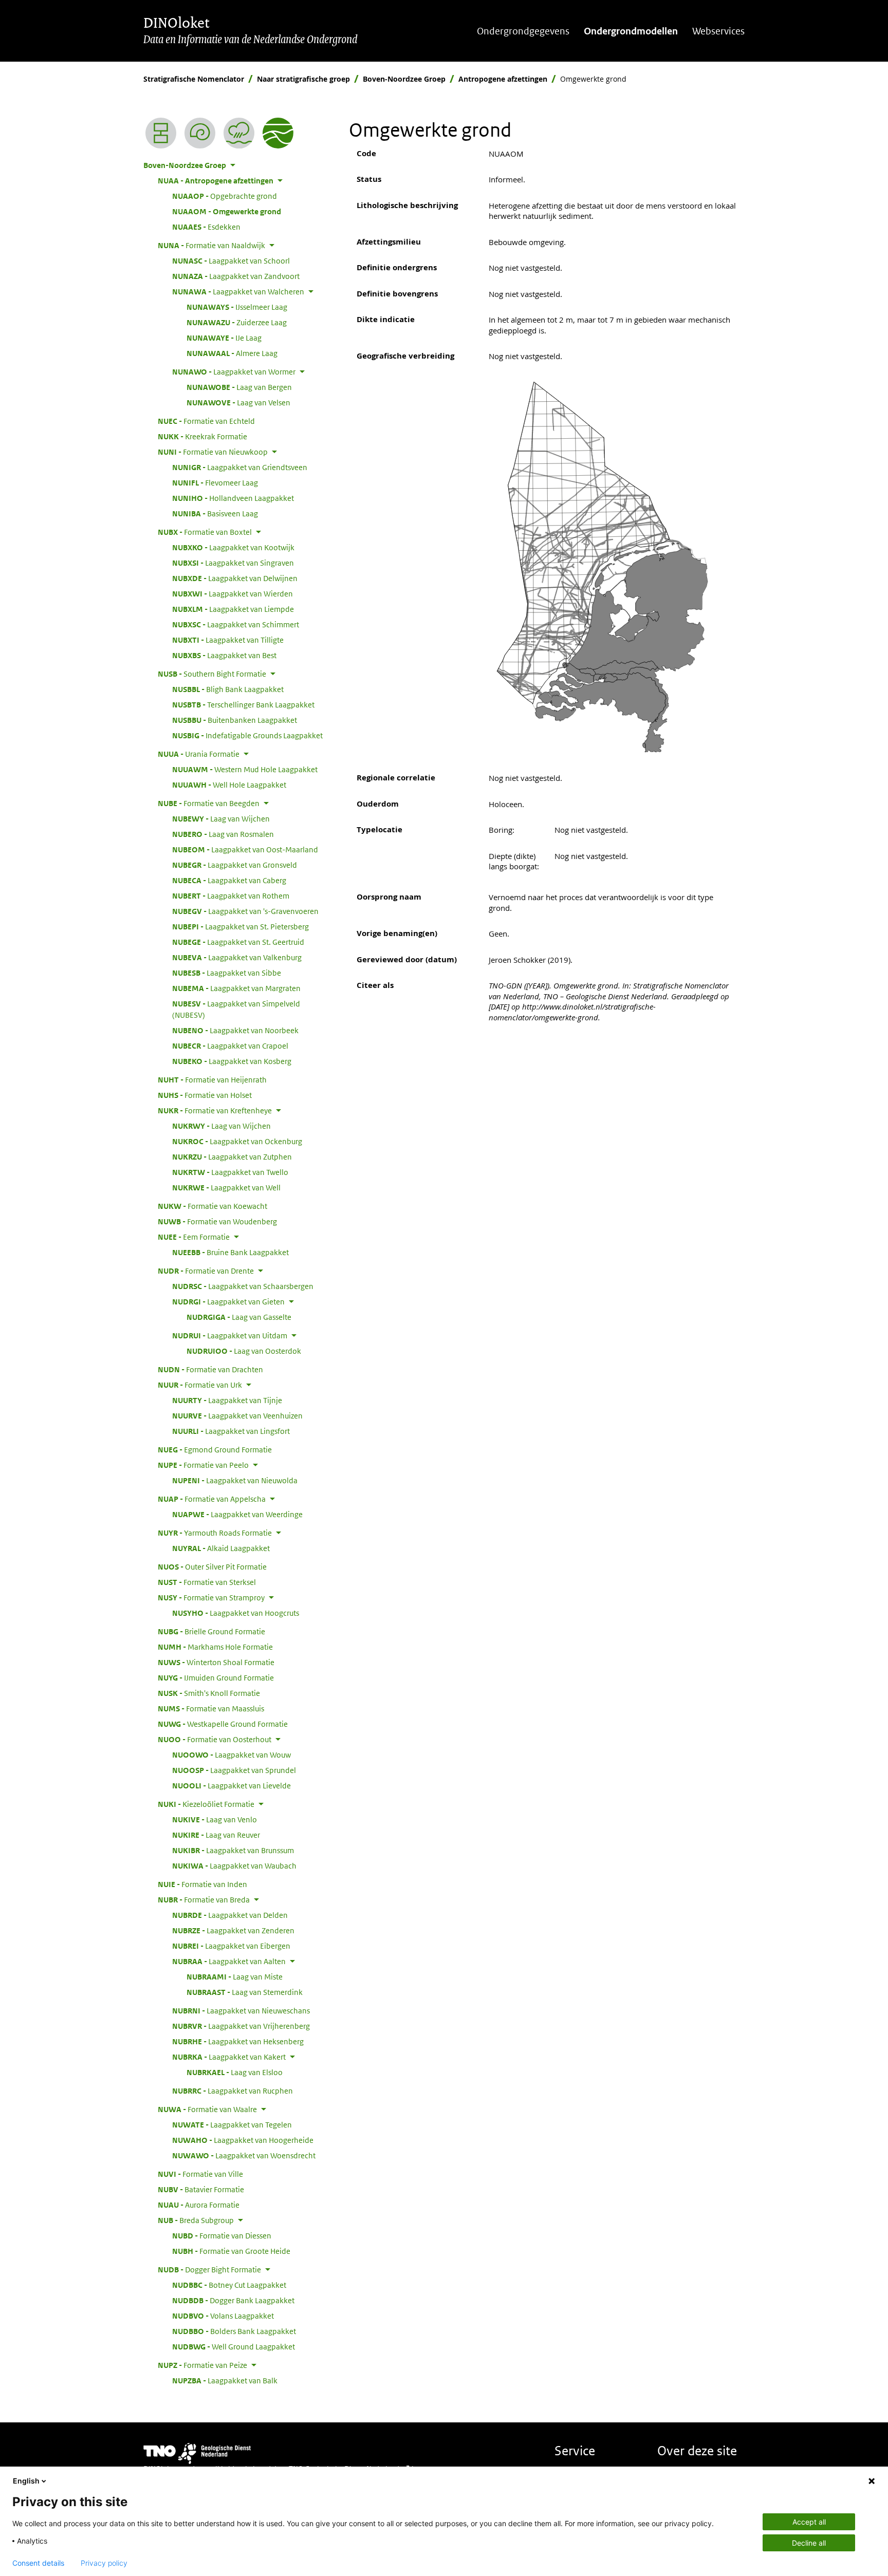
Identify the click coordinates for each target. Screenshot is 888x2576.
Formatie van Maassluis (211, 1708)
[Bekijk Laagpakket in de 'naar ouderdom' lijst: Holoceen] (200, 133)
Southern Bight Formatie (212, 674)
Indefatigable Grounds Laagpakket (247, 735)
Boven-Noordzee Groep (404, 79)
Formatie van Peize (202, 2365)
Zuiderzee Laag (237, 322)
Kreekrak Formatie (202, 436)
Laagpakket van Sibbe (227, 973)
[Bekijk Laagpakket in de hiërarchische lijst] (161, 133)
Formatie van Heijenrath (212, 1079)
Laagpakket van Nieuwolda (235, 1480)
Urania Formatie (199, 754)
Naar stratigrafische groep (303, 79)
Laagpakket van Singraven (233, 563)
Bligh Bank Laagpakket (228, 689)
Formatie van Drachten (210, 1369)
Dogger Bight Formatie (209, 2269)
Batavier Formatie (201, 2189)
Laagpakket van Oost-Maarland (245, 849)
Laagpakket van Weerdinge (237, 1514)
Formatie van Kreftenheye (215, 1110)
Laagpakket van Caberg (229, 880)
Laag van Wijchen (221, 818)
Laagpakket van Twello (230, 1172)
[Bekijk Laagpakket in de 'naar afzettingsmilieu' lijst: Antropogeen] (239, 133)
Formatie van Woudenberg (217, 1221)
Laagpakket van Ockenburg (237, 1141)
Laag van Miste (235, 1976)
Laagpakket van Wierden (233, 593)
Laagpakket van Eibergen (231, 1946)
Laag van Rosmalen (223, 834)
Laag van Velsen (238, 402)
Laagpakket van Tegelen (232, 2124)
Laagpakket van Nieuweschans (241, 2010)
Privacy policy (104, 2563)
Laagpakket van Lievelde (232, 1785)
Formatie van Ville (200, 2174)
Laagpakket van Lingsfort (231, 1431)
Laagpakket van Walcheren (238, 291)
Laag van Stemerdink (245, 1992)
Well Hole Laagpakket (229, 785)
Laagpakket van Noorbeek (235, 1030)
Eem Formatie (194, 1237)
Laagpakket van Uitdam (230, 1335)
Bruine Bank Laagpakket (230, 1252)
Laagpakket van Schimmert (236, 624)
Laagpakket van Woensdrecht (244, 2155)
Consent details (38, 2563)
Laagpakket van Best (224, 655)
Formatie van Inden (202, 1884)
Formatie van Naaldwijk (211, 245)
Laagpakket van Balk (225, 2380)
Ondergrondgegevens (523, 31)
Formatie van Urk (200, 1385)
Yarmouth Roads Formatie (215, 1533)
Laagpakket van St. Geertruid (238, 942)
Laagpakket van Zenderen (233, 1930)
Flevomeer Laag (215, 482)
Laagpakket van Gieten (228, 1301)
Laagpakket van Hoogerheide (243, 2140)
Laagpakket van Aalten (229, 1961)
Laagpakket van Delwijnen (235, 578)
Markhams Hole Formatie (215, 1647)
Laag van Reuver (216, 1835)
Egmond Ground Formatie (215, 1449)
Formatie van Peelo (203, 1465)
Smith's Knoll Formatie (209, 1693)
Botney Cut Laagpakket (229, 2285)
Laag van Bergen (239, 387)
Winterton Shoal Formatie (216, 1662)
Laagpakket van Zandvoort (236, 276)
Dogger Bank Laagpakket (233, 2300)
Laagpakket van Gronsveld (235, 865)
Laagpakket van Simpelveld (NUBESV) (236, 1009)
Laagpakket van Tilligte (228, 640)
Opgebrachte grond (225, 196)
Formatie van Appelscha (212, 1499)
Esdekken (206, 227)
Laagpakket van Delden (230, 1915)
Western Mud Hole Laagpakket (245, 769)
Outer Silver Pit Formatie (212, 1566)
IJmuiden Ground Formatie (216, 1677)
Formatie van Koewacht (212, 1206)
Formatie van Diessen (222, 2235)
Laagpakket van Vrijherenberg (241, 2026)
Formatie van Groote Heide (231, 2251)
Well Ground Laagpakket (234, 2346)
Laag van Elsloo (235, 2072)
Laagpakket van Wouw (232, 1754)
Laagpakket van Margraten (236, 988)
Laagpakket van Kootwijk (233, 547)
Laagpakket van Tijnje (227, 1400)
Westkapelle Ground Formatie (223, 1724)
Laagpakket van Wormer (234, 371)
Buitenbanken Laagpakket (235, 720)
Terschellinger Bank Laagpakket (243, 704)
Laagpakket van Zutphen (232, 1156)
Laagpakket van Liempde (233, 609)
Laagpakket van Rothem (231, 895)
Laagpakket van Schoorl (231, 260)
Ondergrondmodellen (631, 31)
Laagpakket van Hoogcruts (236, 1613)
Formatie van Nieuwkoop (213, 452)
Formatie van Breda (204, 1899)
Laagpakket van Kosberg (232, 1061)
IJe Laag (224, 338)
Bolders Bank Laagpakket (234, 2331)
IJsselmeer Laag (237, 307)
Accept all (809, 2522)
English (26, 2481)
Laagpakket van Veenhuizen (237, 1415)
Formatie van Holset (205, 1095)
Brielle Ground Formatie (211, 1631)
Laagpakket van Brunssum (233, 1850)
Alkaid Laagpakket (221, 1548)
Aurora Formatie (199, 2205)
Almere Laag (232, 353)
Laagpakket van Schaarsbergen (243, 1286)
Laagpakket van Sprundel (234, 1770)
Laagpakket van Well (226, 1187)
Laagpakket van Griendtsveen (240, 467)
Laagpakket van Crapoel (230, 1046)
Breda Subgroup (196, 2220)
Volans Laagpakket (223, 2316)
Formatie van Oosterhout (215, 1739)
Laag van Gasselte (239, 1317)
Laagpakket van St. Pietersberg (240, 926)
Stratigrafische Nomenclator (194, 79)
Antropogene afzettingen (503, 79)
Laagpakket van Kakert (229, 2057)
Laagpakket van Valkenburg (237, 957)
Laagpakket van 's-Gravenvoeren (245, 911)
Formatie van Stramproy (211, 1597)
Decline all (809, 2543)
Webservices (718, 31)
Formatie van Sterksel (207, 1582)
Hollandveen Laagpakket (233, 498)
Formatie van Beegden (209, 803)
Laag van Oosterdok (244, 1351)
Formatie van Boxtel (205, 532)
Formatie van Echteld (206, 421)
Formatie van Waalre (207, 2109)
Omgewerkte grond (227, 211)
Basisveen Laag (215, 513)
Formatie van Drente (206, 1271)
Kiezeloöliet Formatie (206, 1804)
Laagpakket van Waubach (234, 1865)
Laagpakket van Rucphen (233, 2090)
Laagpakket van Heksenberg (238, 2041)
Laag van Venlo (215, 1819)
